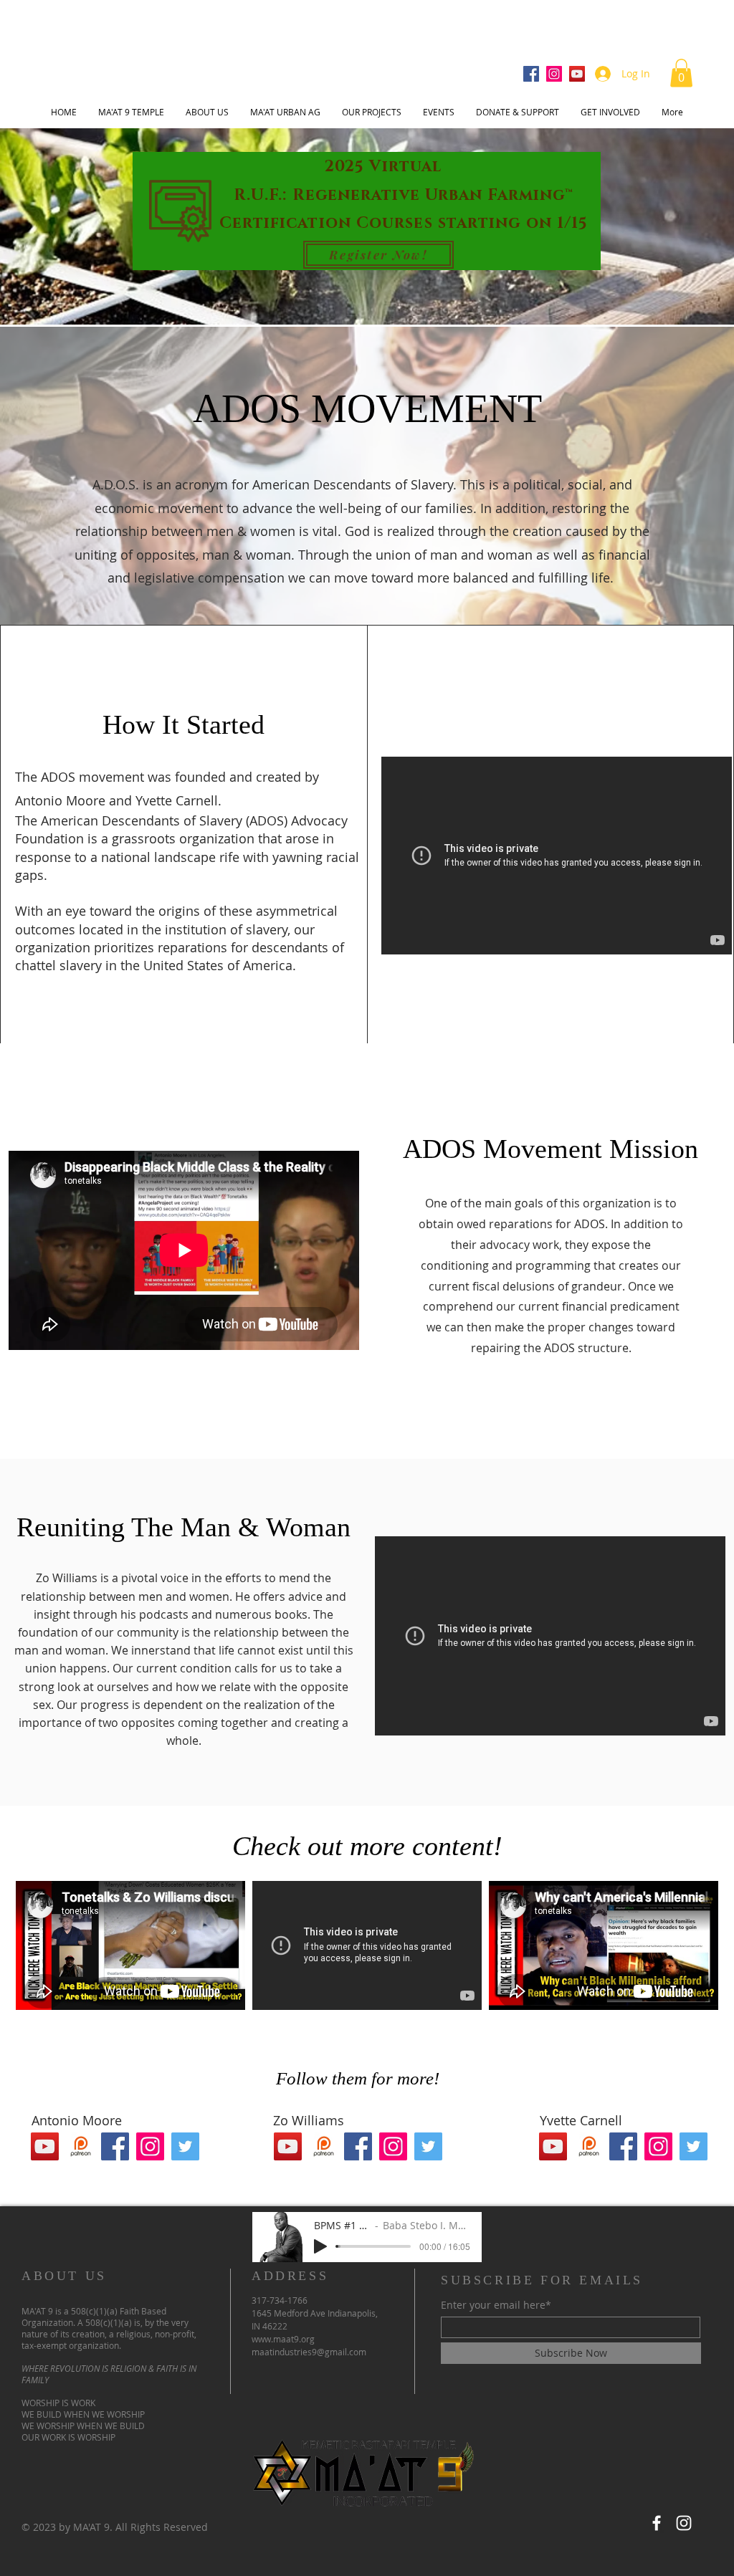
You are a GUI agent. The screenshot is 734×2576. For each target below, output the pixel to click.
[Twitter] (185, 2146)
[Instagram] (554, 74)
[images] (80, 2146)
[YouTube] (577, 74)
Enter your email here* (496, 2305)
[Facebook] (531, 74)
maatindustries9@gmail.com (309, 2352)
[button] (681, 73)
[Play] (320, 2246)
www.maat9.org (283, 2339)
